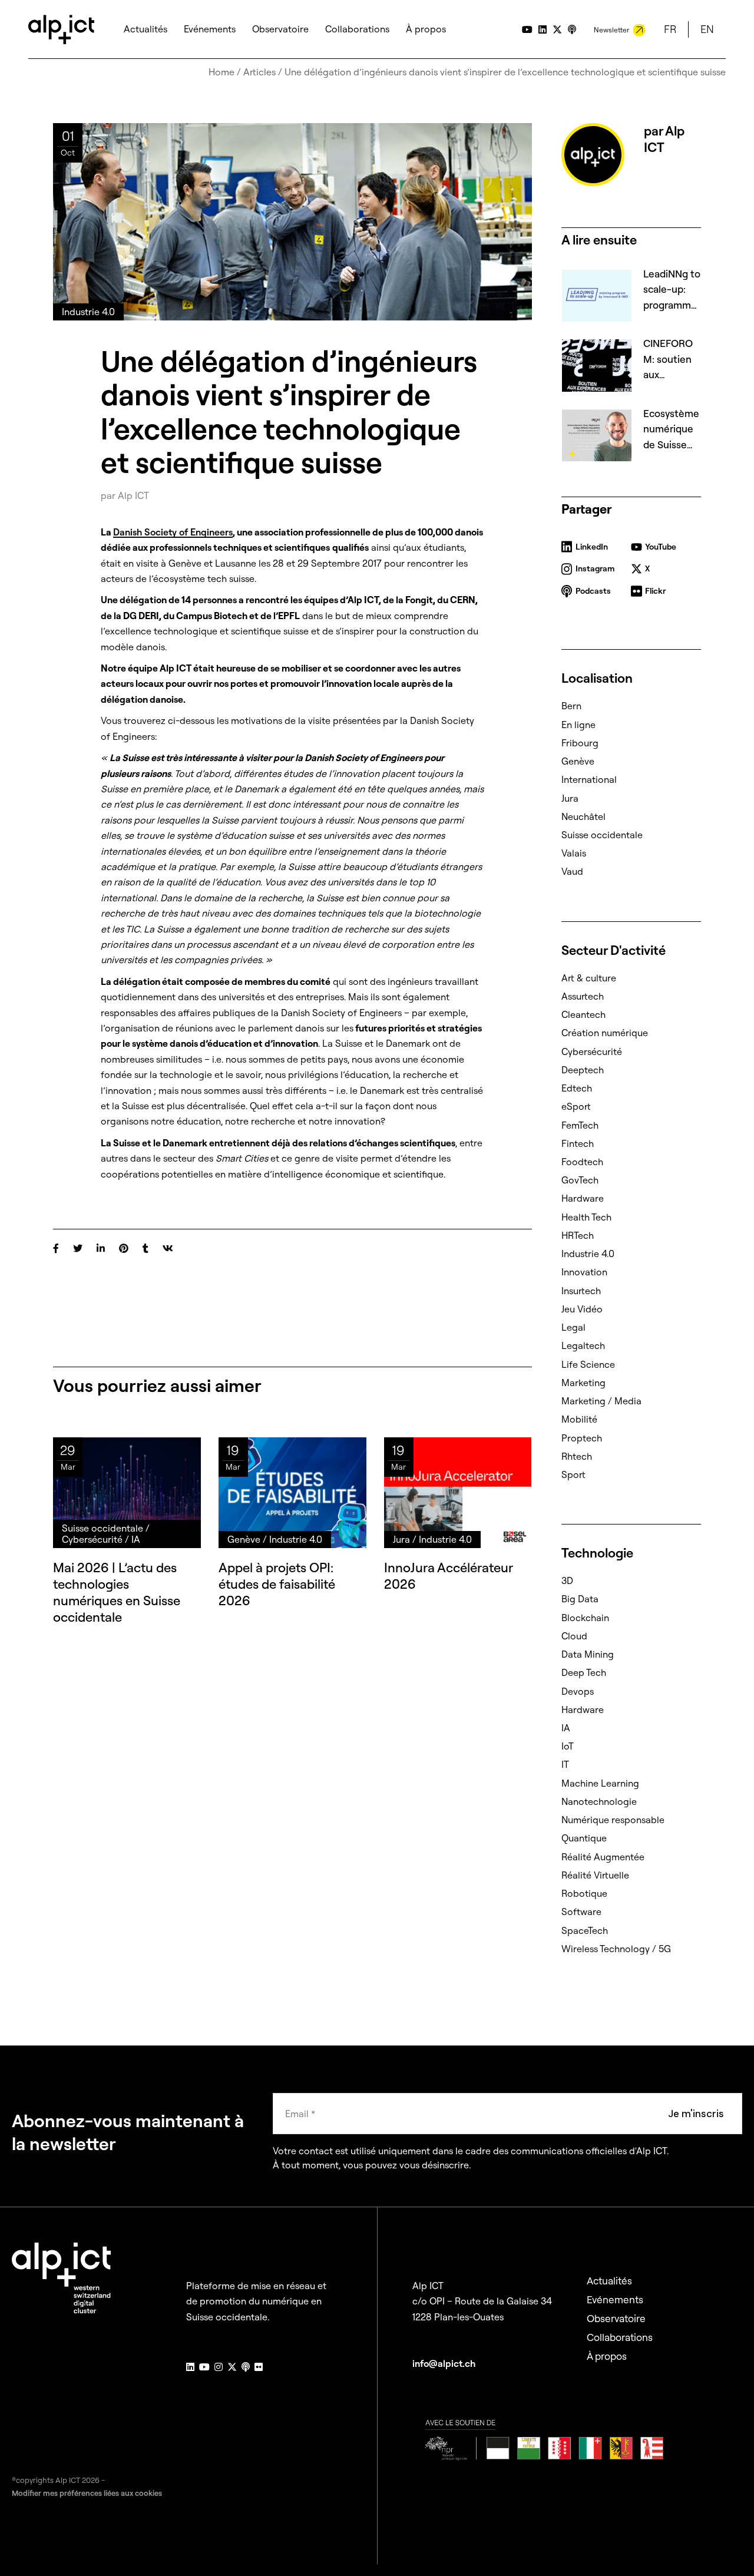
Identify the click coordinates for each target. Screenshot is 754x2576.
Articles (259, 72)
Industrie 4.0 (588, 1254)
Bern (571, 706)
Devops (578, 1691)
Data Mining (588, 1654)
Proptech (582, 1438)
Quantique (584, 1838)
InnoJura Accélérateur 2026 (448, 1576)
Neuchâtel (583, 816)
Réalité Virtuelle (595, 1875)
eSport (576, 1106)
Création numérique (605, 1033)
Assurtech (583, 996)
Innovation (584, 1272)
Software (581, 1912)
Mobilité (579, 1419)
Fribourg (580, 743)
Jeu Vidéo (582, 1309)
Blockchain (585, 1618)
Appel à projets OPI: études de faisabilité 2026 (277, 1584)
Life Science (588, 1364)
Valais (574, 853)
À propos (607, 2356)
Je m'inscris (696, 2114)
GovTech (580, 1180)
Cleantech (583, 1014)
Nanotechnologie (599, 1801)
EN (707, 29)
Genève (578, 761)
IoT (568, 1746)
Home (221, 72)
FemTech (580, 1125)
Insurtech (581, 1291)
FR (670, 29)
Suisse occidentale (602, 835)
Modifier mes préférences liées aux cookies (87, 2493)
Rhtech (577, 1456)
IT (565, 1764)
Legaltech (583, 1345)
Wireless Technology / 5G (616, 1949)
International (589, 779)
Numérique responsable (613, 1820)
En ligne (578, 725)
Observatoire (616, 2318)
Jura (570, 798)
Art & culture (589, 978)
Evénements (615, 2299)
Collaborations (620, 2337)
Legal (573, 1327)
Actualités (609, 2281)
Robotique (584, 1893)
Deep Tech (584, 1672)
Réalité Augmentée (603, 1857)
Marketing (583, 1383)
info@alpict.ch (444, 2363)
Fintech (578, 1143)
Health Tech (586, 1217)
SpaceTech (585, 1930)
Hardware (583, 1198)
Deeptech (583, 1070)
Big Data (580, 1599)
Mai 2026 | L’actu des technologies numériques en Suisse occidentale (117, 1592)
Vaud (572, 871)
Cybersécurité (592, 1051)
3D (567, 1580)
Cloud (574, 1636)
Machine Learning (600, 1783)
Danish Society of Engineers (173, 532)
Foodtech (582, 1162)
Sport (573, 1474)
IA (566, 1728)
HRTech (578, 1235)
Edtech (577, 1088)
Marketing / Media (601, 1401)
